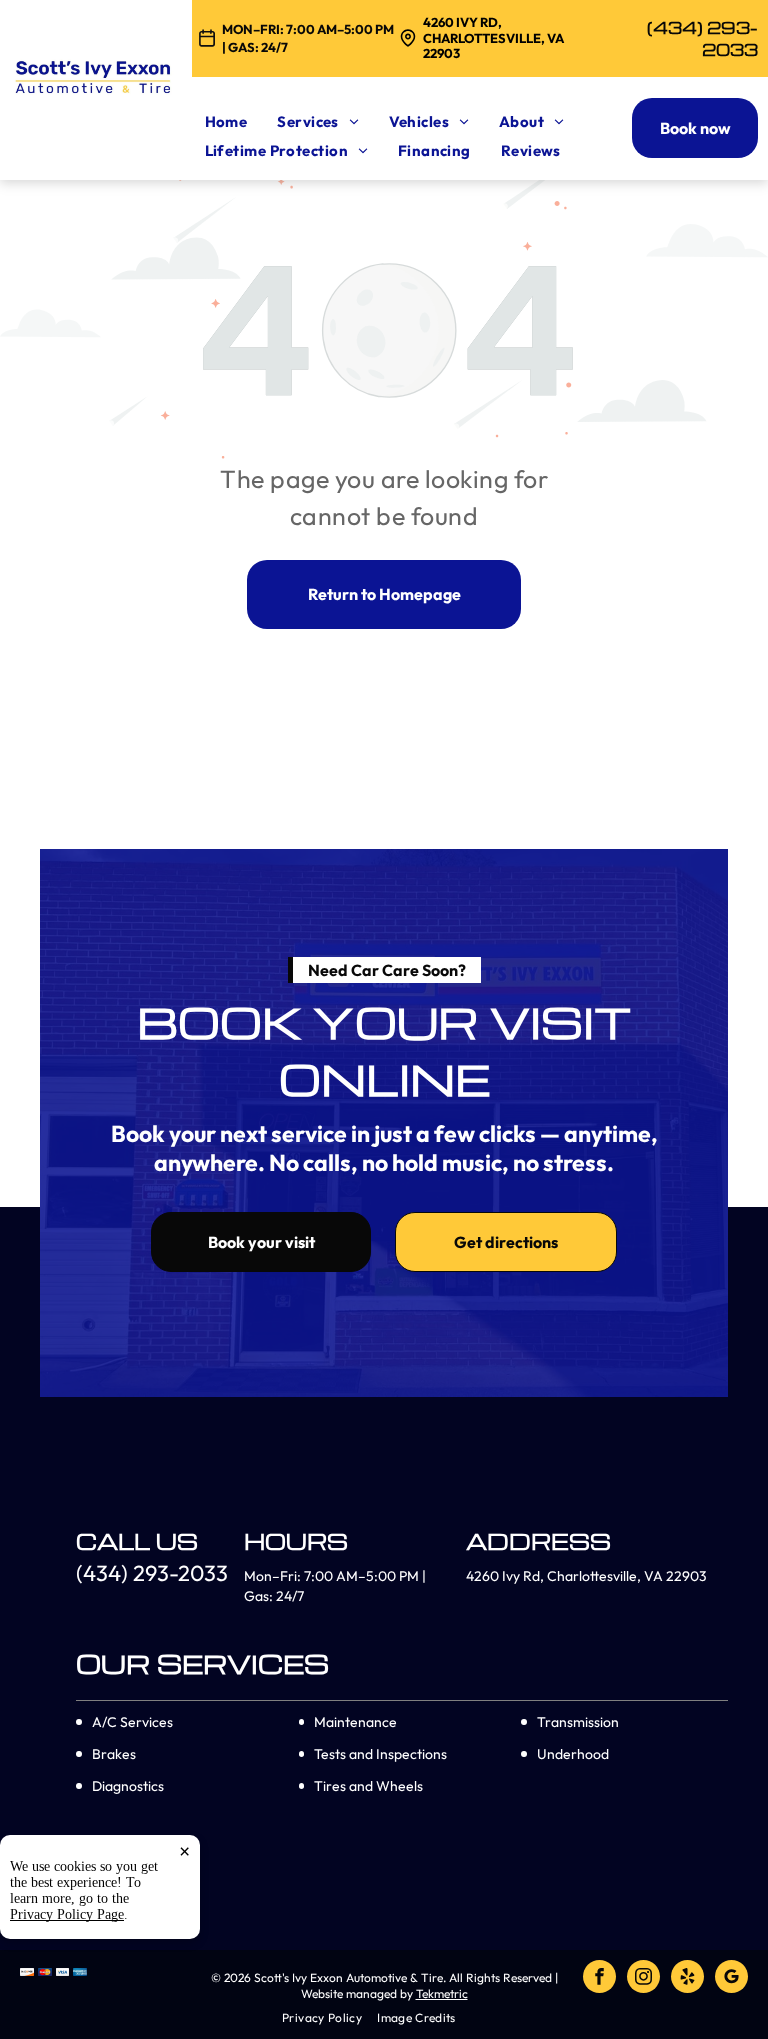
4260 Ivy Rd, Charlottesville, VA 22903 (493, 37)
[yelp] (687, 1979)
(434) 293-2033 (702, 38)
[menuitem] (241, 121)
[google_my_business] (731, 1979)
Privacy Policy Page (67, 1914)
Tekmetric (442, 1993)
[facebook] (599, 1979)
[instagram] (643, 1979)
